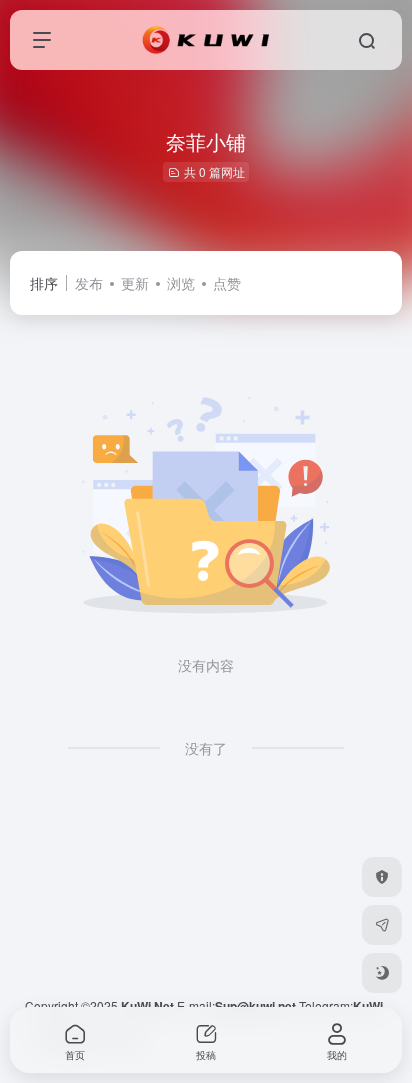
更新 (135, 283)
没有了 (206, 748)
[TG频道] (382, 925)
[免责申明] (382, 877)
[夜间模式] (382, 973)
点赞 (227, 283)
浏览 (181, 283)
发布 (89, 283)
